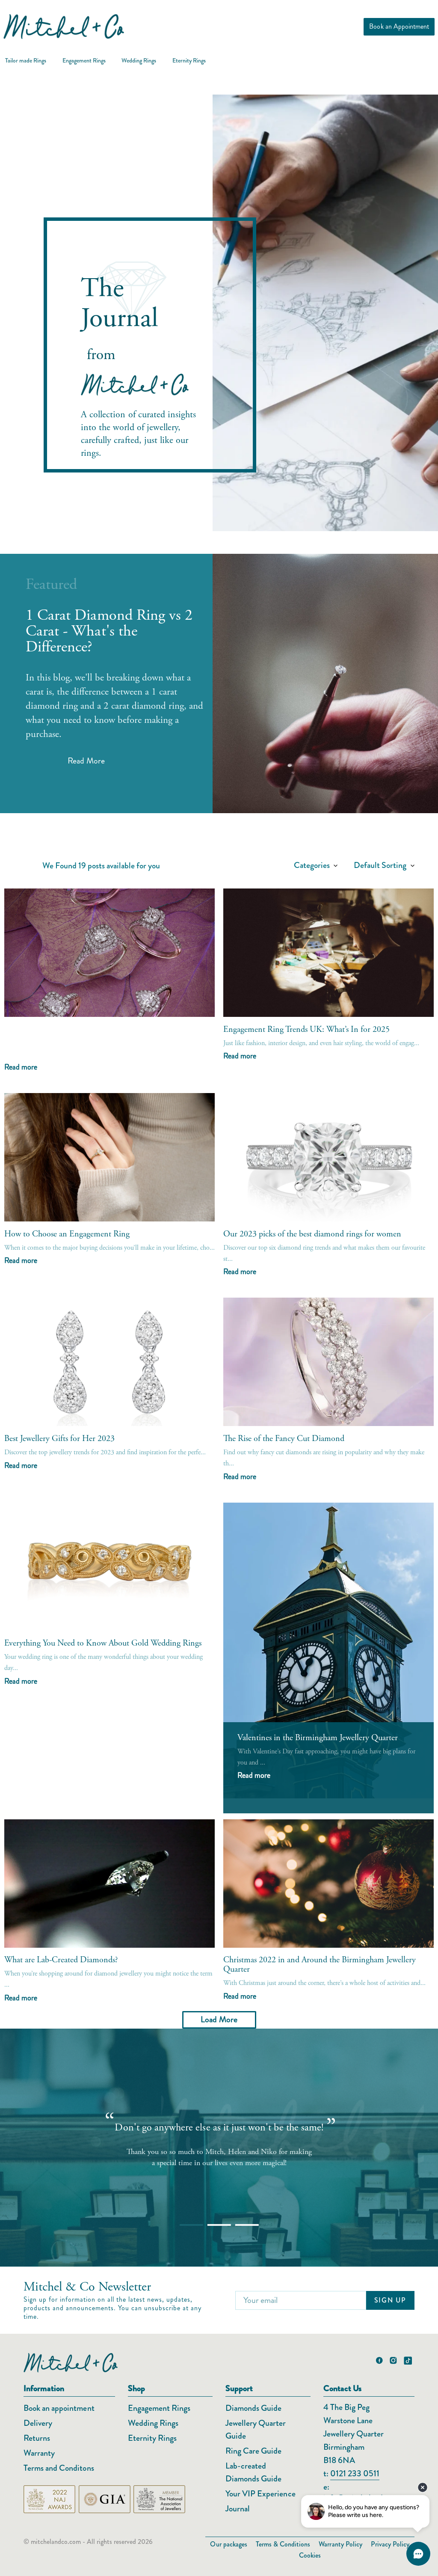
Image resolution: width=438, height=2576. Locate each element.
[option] (219, 2139)
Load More (219, 2019)
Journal (238, 2509)
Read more (21, 1068)
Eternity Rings (152, 2438)
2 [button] (211, 2228)
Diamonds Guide (253, 2408)
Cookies (310, 2555)
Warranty (39, 2453)
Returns (37, 2438)
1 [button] (183, 2228)
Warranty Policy (340, 2544)
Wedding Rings (153, 2423)
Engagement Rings (159, 2408)
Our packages (228, 2544)
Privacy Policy (390, 2544)
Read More (86, 761)
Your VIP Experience (260, 2494)
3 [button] (239, 2228)
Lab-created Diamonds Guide (253, 2472)
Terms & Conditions (283, 2544)
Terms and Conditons (59, 2468)
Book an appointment (59, 2408)
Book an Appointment (399, 26)
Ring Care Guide (253, 2451)
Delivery (38, 2423)
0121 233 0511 (355, 2473)
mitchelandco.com (56, 2542)
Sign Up (390, 2300)
